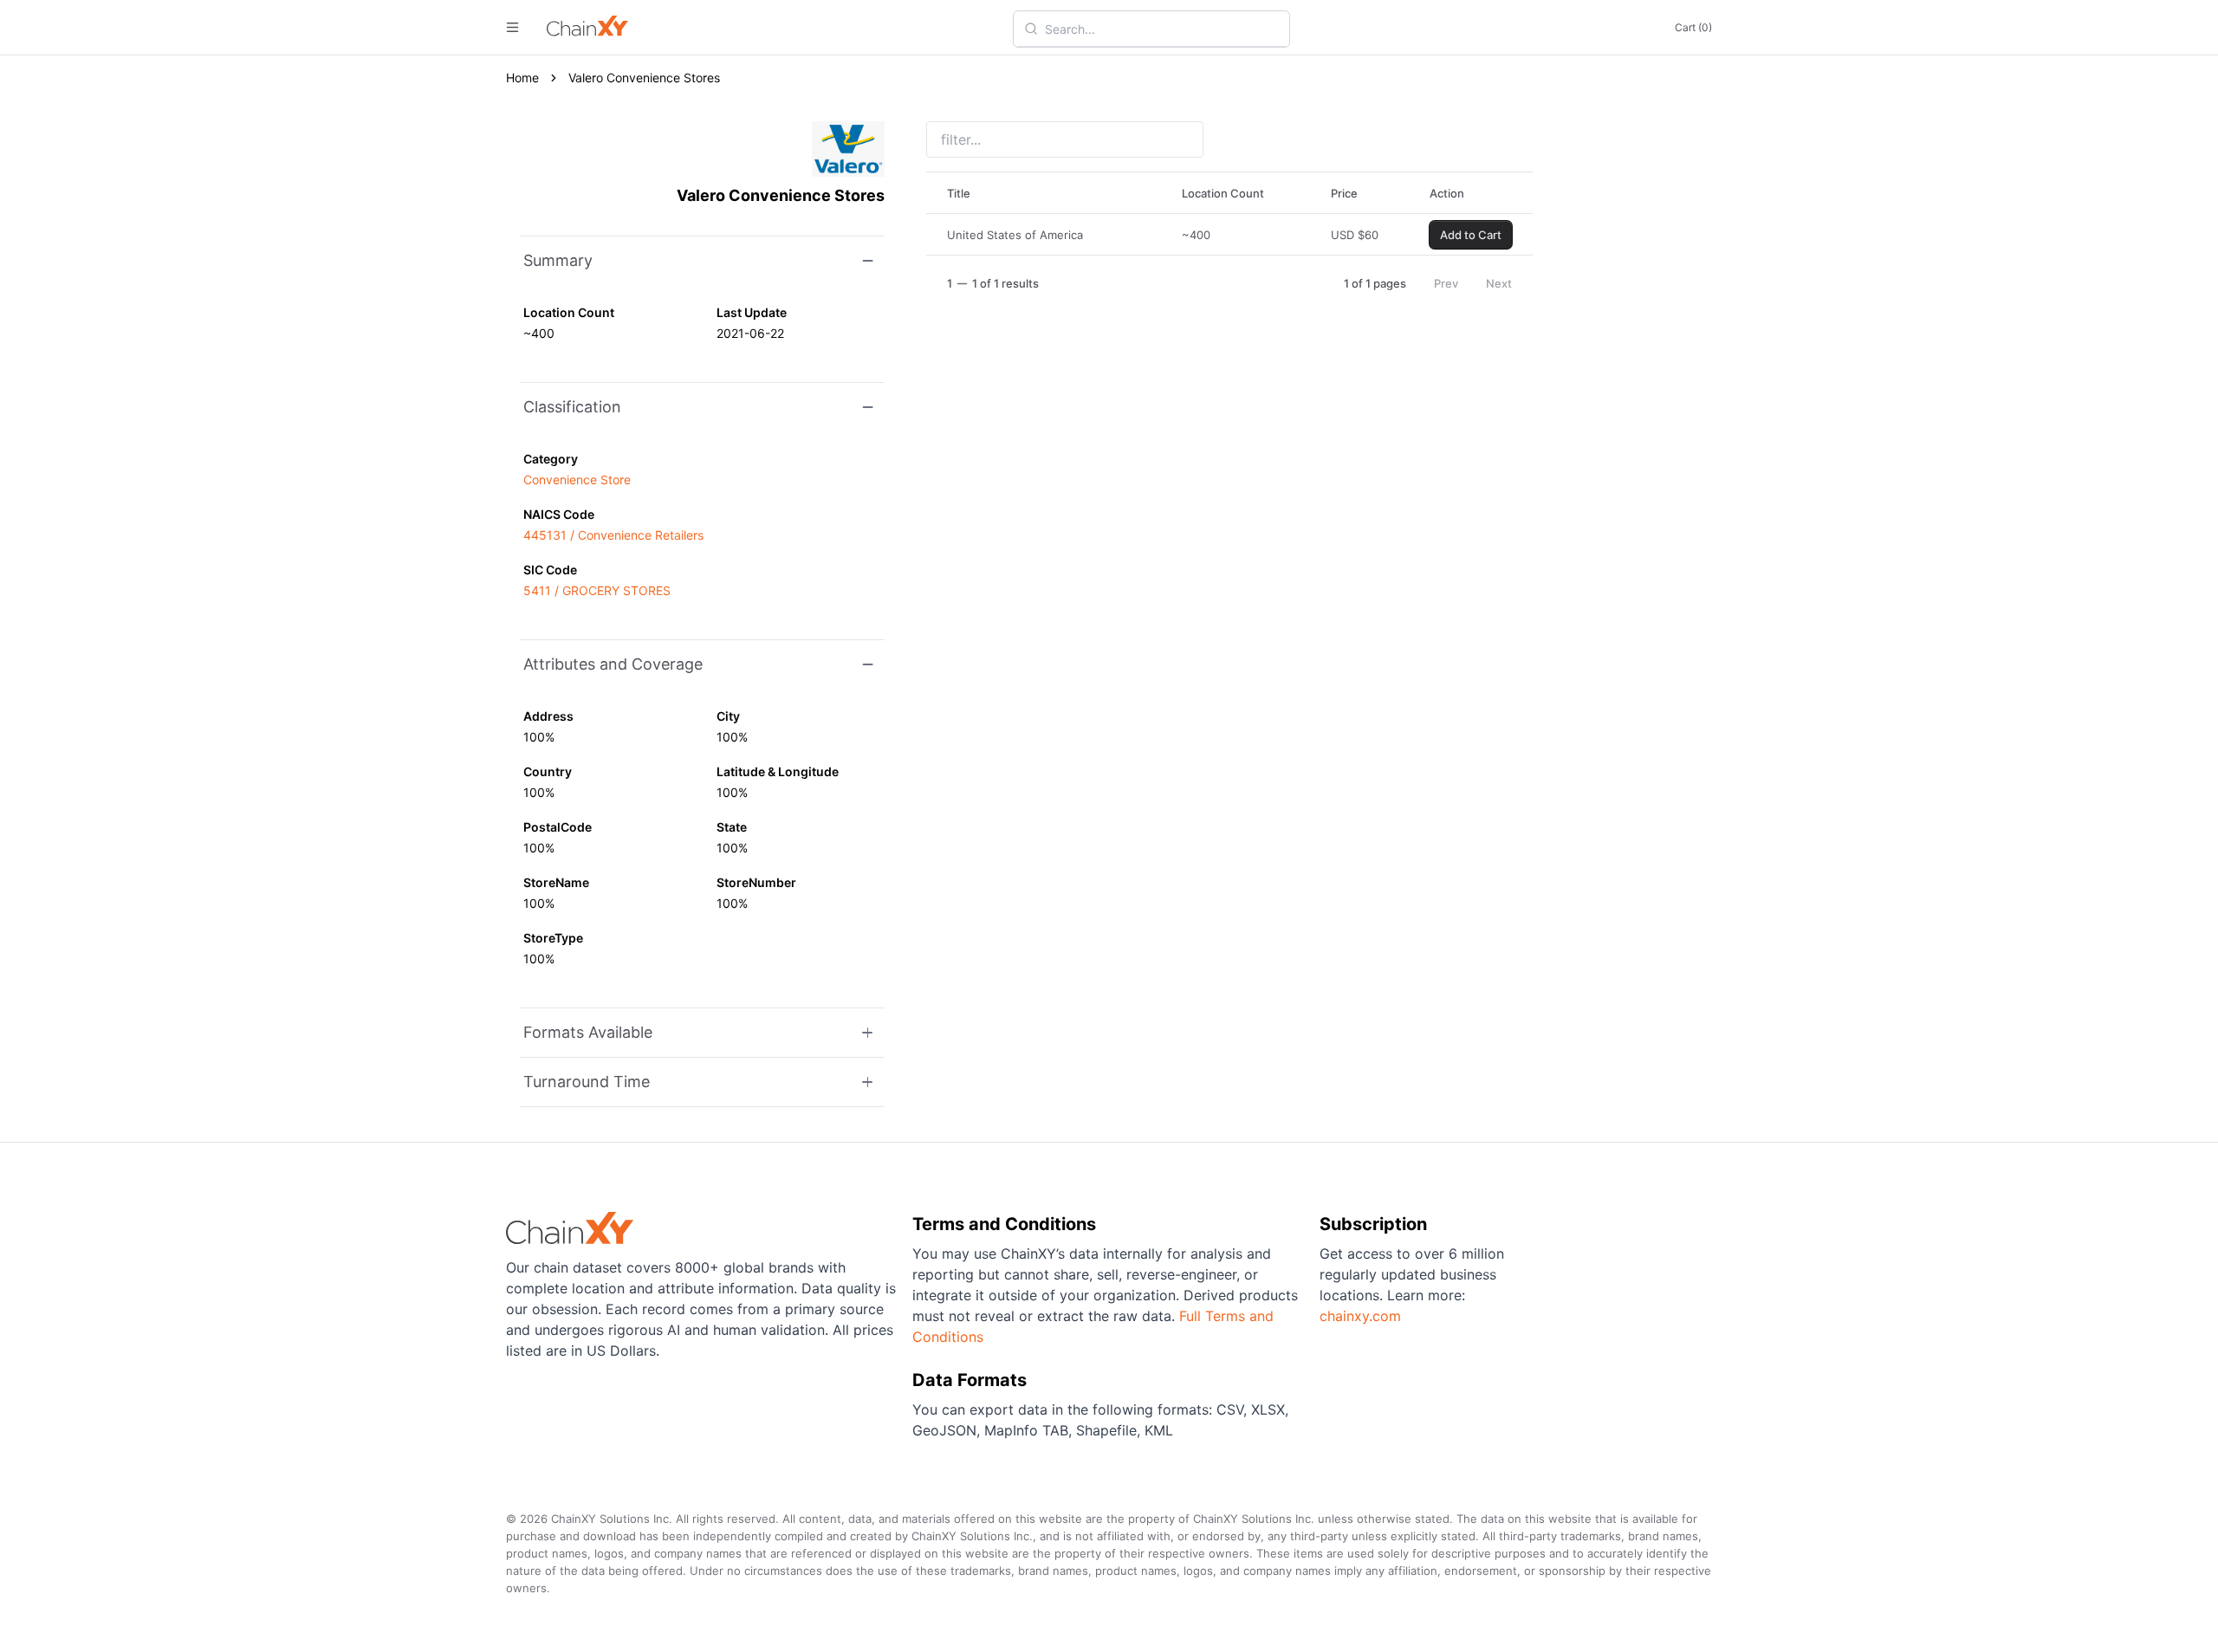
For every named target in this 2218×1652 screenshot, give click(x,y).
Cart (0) (1693, 27)
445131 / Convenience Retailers (613, 535)
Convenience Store (577, 479)
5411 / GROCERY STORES (597, 590)
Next (1499, 283)
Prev (1446, 283)
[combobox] (1162, 29)
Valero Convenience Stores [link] (644, 78)
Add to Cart (1471, 235)
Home (522, 78)
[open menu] (512, 27)
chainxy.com (1360, 1316)
